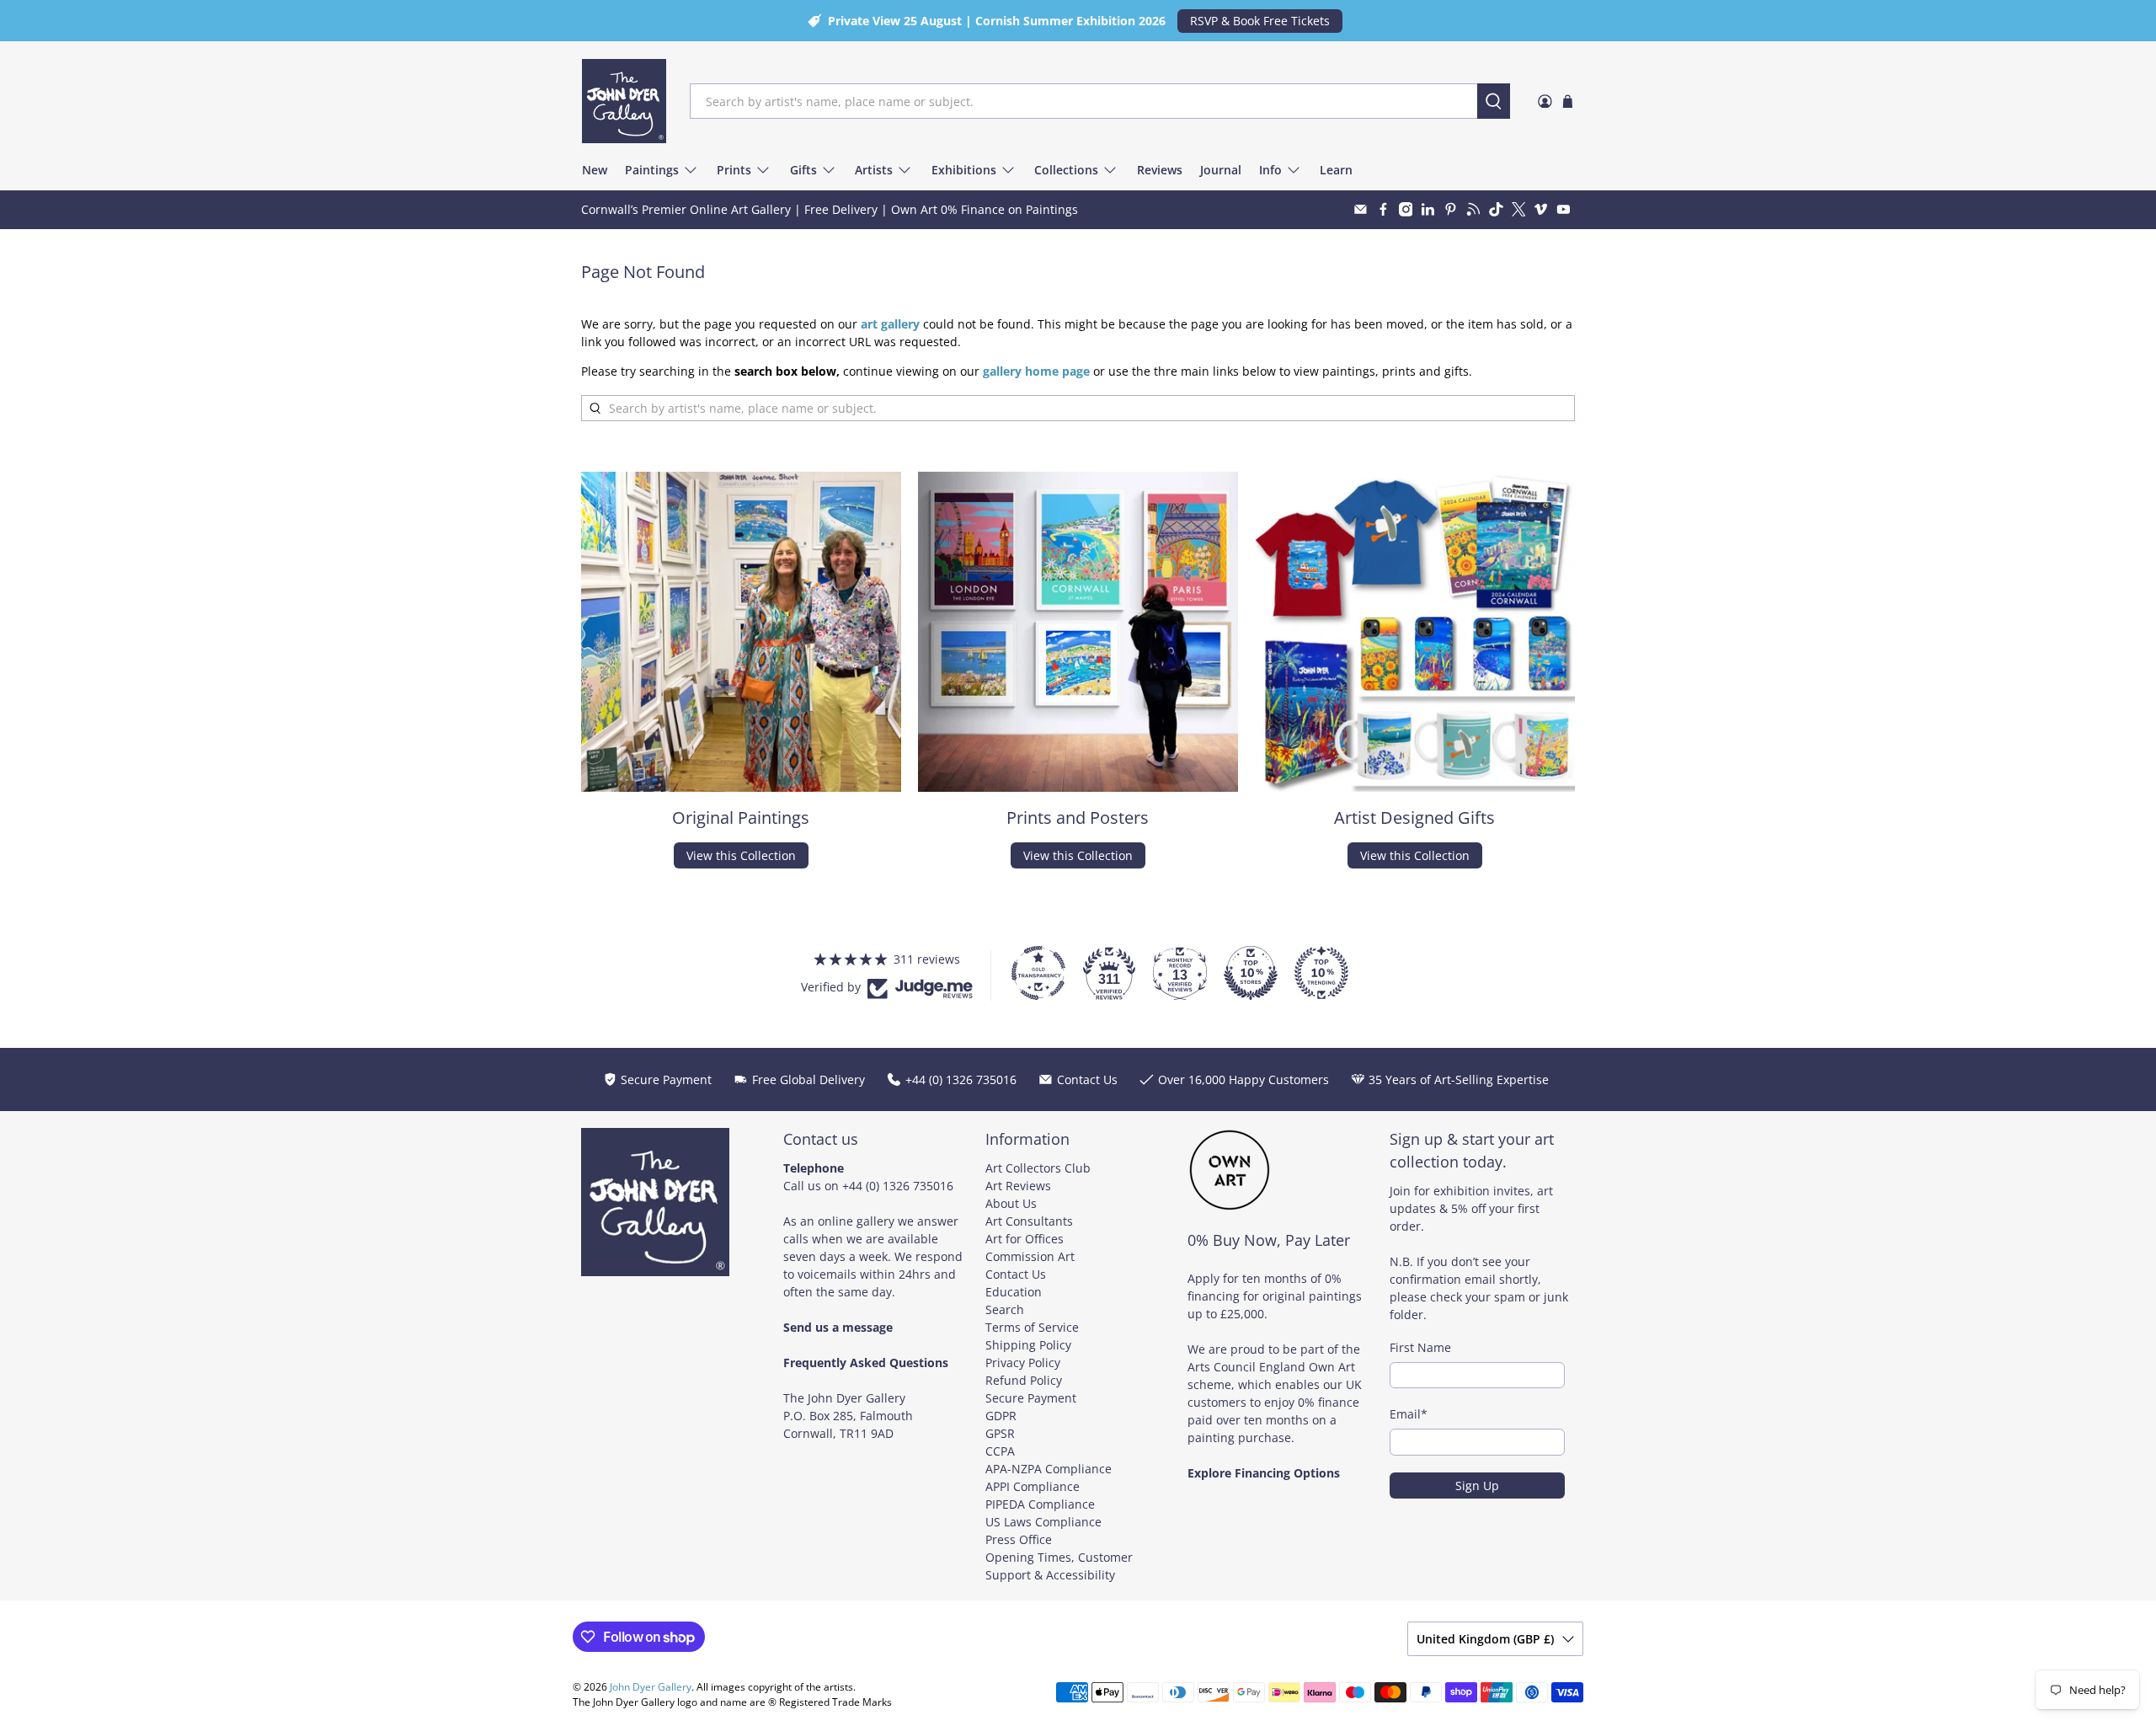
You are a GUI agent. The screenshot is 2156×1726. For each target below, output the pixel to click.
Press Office (1019, 1539)
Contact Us (1016, 1274)
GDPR (1001, 1416)
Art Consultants (1029, 1221)
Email (1409, 1414)
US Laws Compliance (1043, 1522)
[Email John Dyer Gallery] (1361, 209)
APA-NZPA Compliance (1049, 1469)
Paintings (652, 170)
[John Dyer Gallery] (624, 101)
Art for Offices (1025, 1239)
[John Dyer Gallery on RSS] (1473, 209)
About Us (1011, 1203)
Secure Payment (1031, 1398)
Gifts (803, 170)
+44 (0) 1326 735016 (898, 1186)
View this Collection (741, 855)
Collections (1066, 170)
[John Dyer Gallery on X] (1519, 209)
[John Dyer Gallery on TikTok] (1496, 209)
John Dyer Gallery (651, 1687)
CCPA (1000, 1451)
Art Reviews (1018, 1186)
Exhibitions (964, 170)
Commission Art (1030, 1256)
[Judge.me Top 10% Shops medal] (1251, 973)
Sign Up (1477, 1486)
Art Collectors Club (1038, 1168)
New (595, 170)
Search (1005, 1309)
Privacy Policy (1023, 1363)
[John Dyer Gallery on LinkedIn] (1428, 209)
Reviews (1160, 170)
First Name (1420, 1347)
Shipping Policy (1028, 1345)
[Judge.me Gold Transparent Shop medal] (1038, 973)
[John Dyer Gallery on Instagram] (1406, 209)
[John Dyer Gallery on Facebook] (1383, 209)
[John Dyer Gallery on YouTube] (1564, 209)
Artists (874, 170)
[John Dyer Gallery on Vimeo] (1541, 209)
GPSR (1000, 1433)
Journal (1221, 170)
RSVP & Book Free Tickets (1260, 21)
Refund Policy (1024, 1380)
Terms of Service (1032, 1327)
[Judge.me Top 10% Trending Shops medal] (1321, 973)
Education (1014, 1292)
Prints (734, 170)
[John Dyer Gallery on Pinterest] (1451, 209)
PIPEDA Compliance (1040, 1504)
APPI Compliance (1033, 1486)
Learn (1336, 170)
